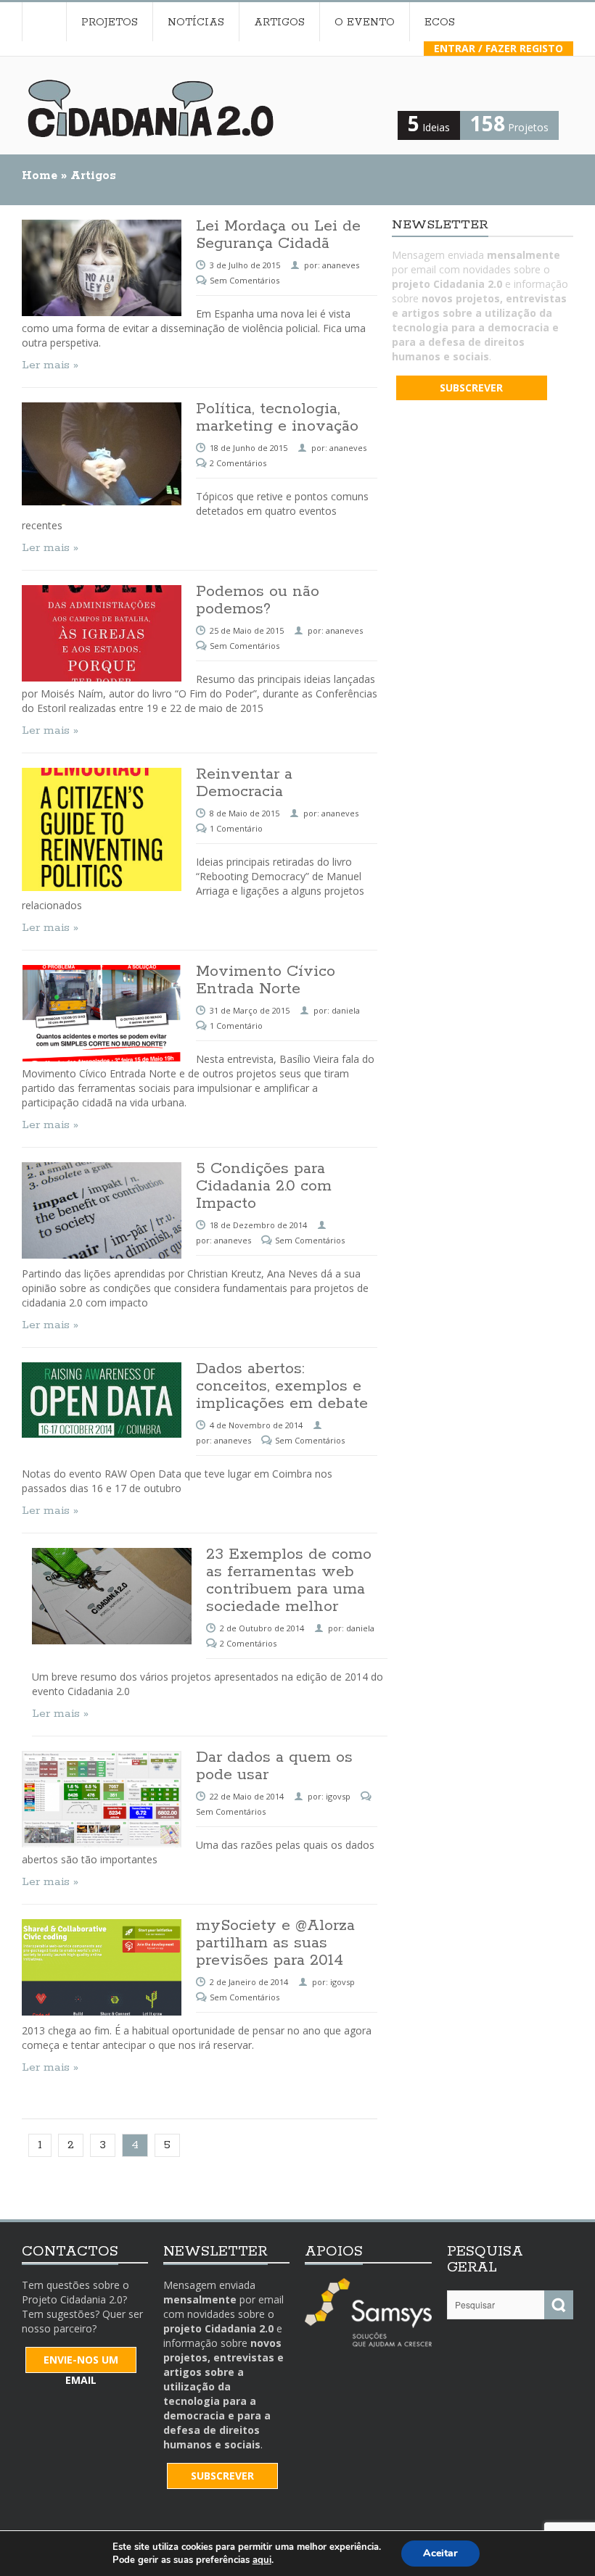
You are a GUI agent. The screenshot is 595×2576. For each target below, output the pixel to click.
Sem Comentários (245, 646)
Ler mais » (50, 548)
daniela (346, 1010)
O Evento (365, 22)
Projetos (110, 22)
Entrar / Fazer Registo (498, 48)
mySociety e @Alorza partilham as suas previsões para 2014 (275, 1943)
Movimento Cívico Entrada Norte (266, 980)
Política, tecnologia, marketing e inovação (277, 418)
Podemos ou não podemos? (258, 600)
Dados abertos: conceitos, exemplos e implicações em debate (282, 1386)
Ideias (429, 127)
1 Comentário (236, 828)
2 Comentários (238, 463)
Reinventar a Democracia (244, 783)
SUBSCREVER (471, 388)
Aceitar (440, 2553)
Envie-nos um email (81, 2363)
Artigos (279, 22)
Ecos (440, 22)
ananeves (348, 448)
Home (44, 22)
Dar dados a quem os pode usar (274, 1766)
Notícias (196, 22)
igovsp (338, 1796)
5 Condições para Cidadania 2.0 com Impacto (264, 1186)
